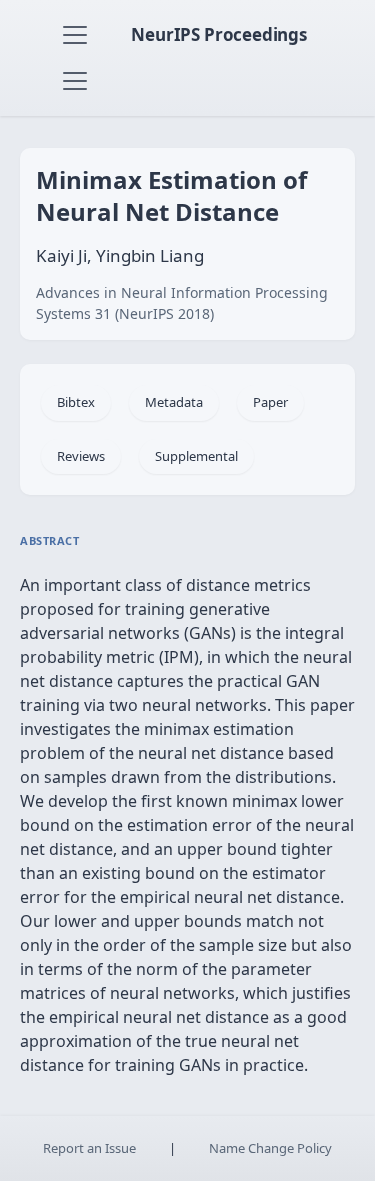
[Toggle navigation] (75, 35)
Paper (270, 402)
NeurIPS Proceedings (219, 34)
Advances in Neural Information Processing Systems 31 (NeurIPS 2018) (182, 303)
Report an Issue (89, 1148)
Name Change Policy (270, 1148)
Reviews (81, 456)
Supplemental (196, 456)
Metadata (174, 402)
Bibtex (76, 402)
